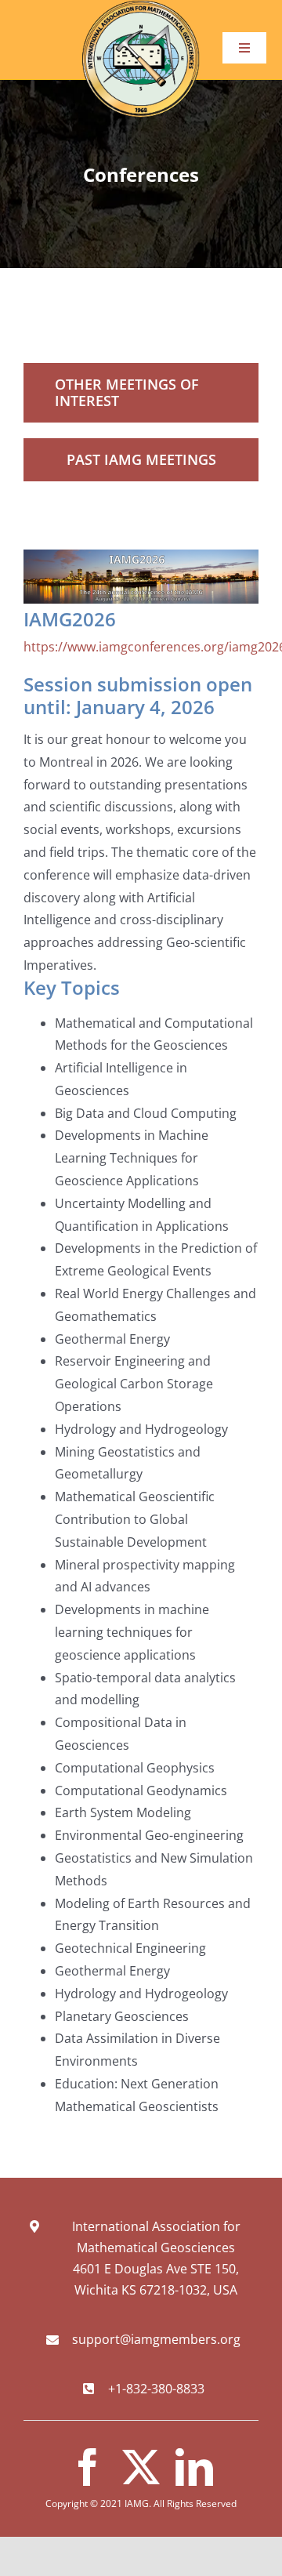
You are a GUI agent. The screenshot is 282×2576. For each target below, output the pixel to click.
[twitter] (141, 2467)
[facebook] (88, 2467)
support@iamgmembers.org (156, 2339)
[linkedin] (194, 2467)
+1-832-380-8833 (156, 2389)
